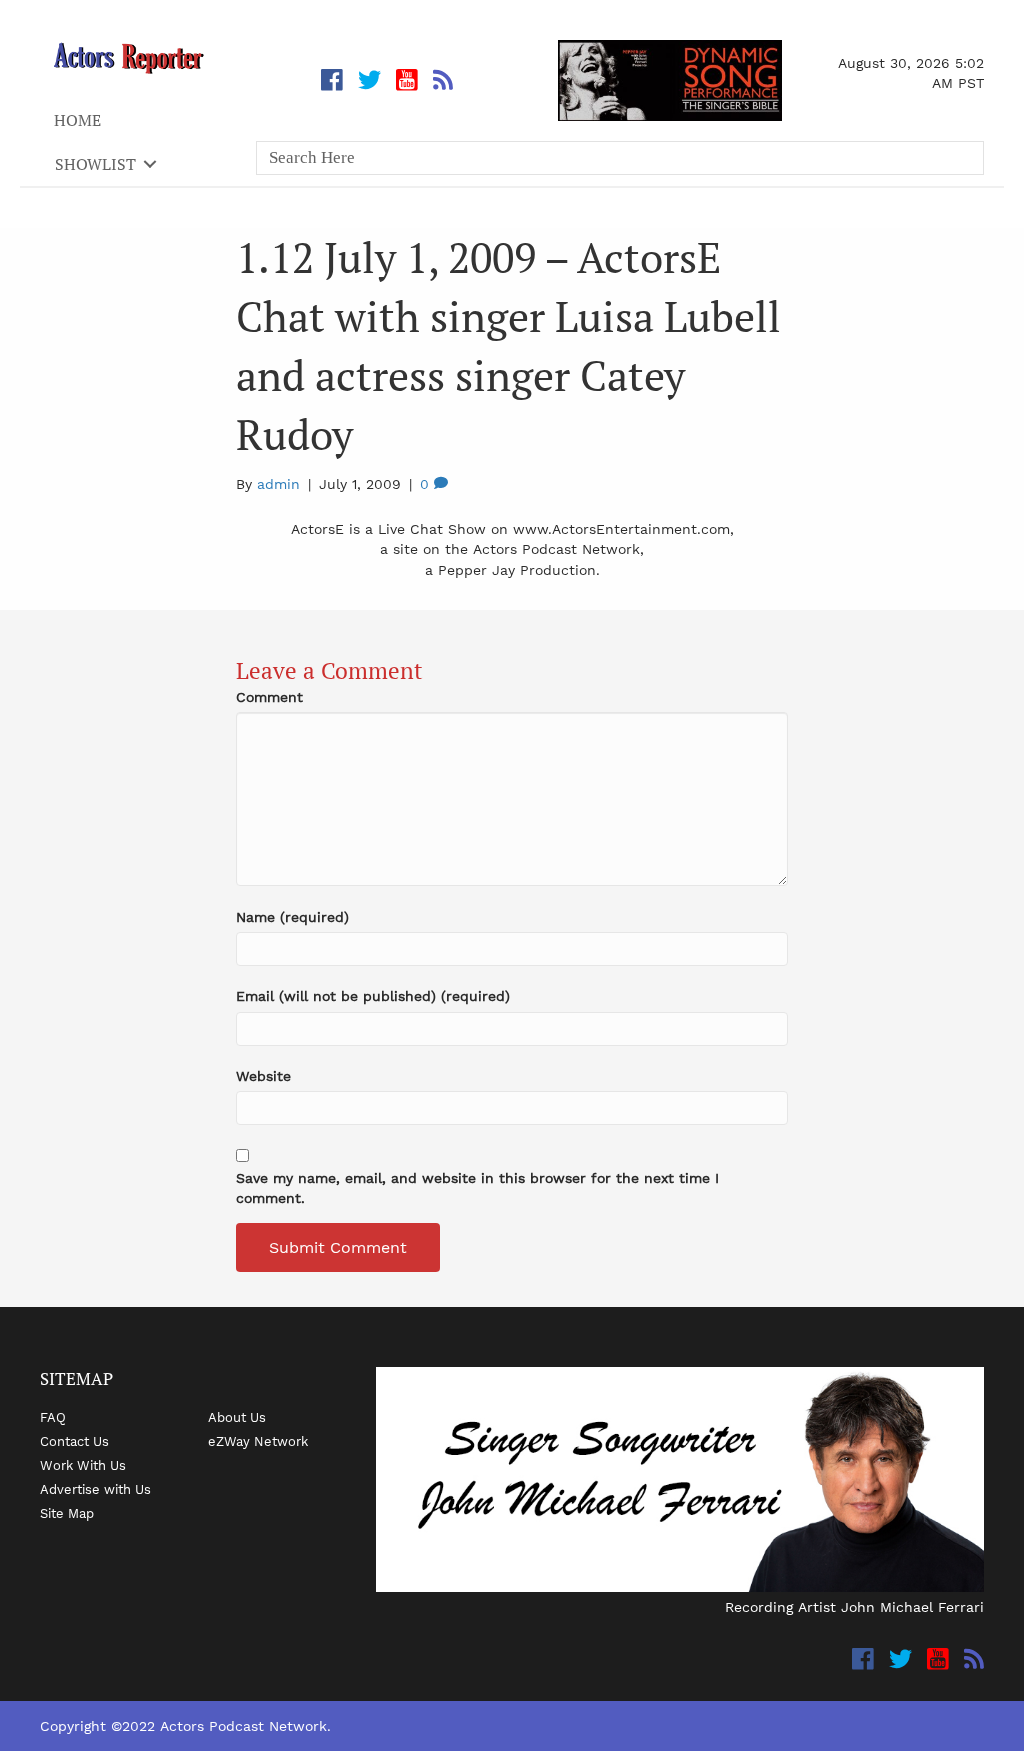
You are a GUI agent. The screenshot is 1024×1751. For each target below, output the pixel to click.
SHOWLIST (95, 164)
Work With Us (83, 1465)
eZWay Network (258, 1441)
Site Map (67, 1513)
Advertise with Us (95, 1489)
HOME (77, 120)
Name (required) (292, 917)
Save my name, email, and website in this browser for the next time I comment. (477, 1188)
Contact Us (74, 1441)
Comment (269, 697)
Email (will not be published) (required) (373, 996)
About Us (237, 1417)
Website (263, 1076)
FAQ (53, 1417)
